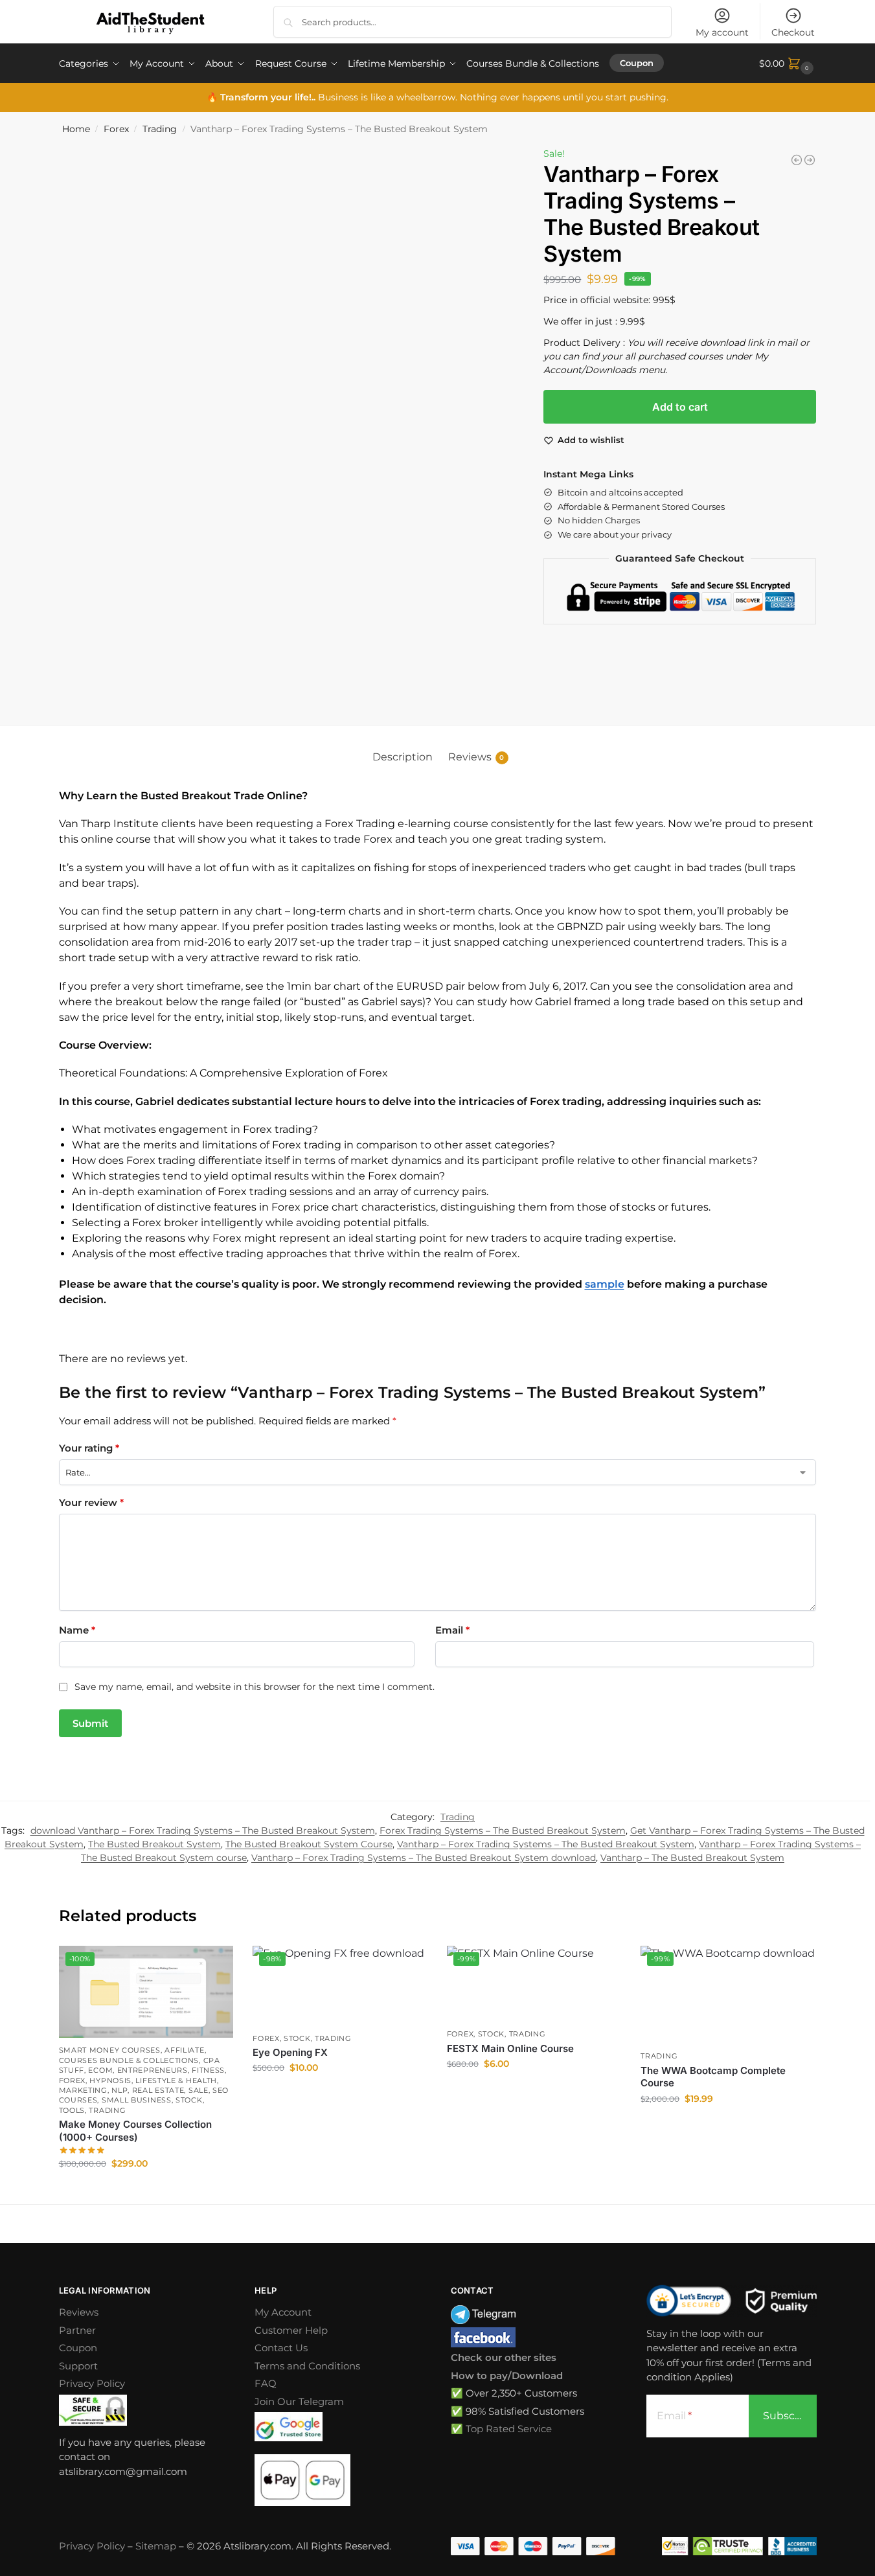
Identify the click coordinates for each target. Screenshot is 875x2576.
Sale (199, 2090)
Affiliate (184, 2050)
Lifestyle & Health (176, 2080)
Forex (116, 129)
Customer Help (291, 2330)
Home (76, 129)
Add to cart (680, 407)
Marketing (83, 2090)
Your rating (89, 1448)
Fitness (208, 2070)
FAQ (266, 2383)
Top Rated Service (509, 2429)
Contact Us (281, 2348)
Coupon (78, 2348)
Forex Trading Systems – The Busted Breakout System (503, 1830)
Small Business (137, 2100)
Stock (189, 2100)
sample (605, 1284)
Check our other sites (504, 2357)
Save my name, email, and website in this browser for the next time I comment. (255, 1687)
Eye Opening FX (290, 2052)
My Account (283, 2312)
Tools (72, 2110)
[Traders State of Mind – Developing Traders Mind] (797, 160)
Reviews (79, 2312)
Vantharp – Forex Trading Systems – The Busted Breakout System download (424, 1858)
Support (78, 2366)
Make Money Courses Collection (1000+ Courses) (135, 2131)
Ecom (100, 2070)
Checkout (793, 32)
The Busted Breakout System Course (309, 1844)
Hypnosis (110, 2080)
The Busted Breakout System (154, 1844)
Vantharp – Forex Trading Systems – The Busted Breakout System (546, 1844)
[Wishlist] (214, 1965)
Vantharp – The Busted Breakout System (692, 1858)
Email (452, 1630)
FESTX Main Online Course (510, 2048)
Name (77, 1630)
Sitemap (156, 2546)
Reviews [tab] (476, 757)
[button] (788, 63)
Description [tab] (403, 757)
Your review (91, 1502)
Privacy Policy (92, 2383)
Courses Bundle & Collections (129, 2060)
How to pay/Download (507, 2376)
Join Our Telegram (299, 2401)
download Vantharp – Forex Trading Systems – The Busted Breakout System (203, 1830)
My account (722, 32)
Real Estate (158, 2090)
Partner (77, 2330)
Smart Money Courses (110, 2050)
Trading (160, 129)
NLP (119, 2090)
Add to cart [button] (146, 2191)
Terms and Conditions (307, 2366)
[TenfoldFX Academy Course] (810, 160)
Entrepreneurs (153, 2070)
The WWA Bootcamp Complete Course (713, 2077)
